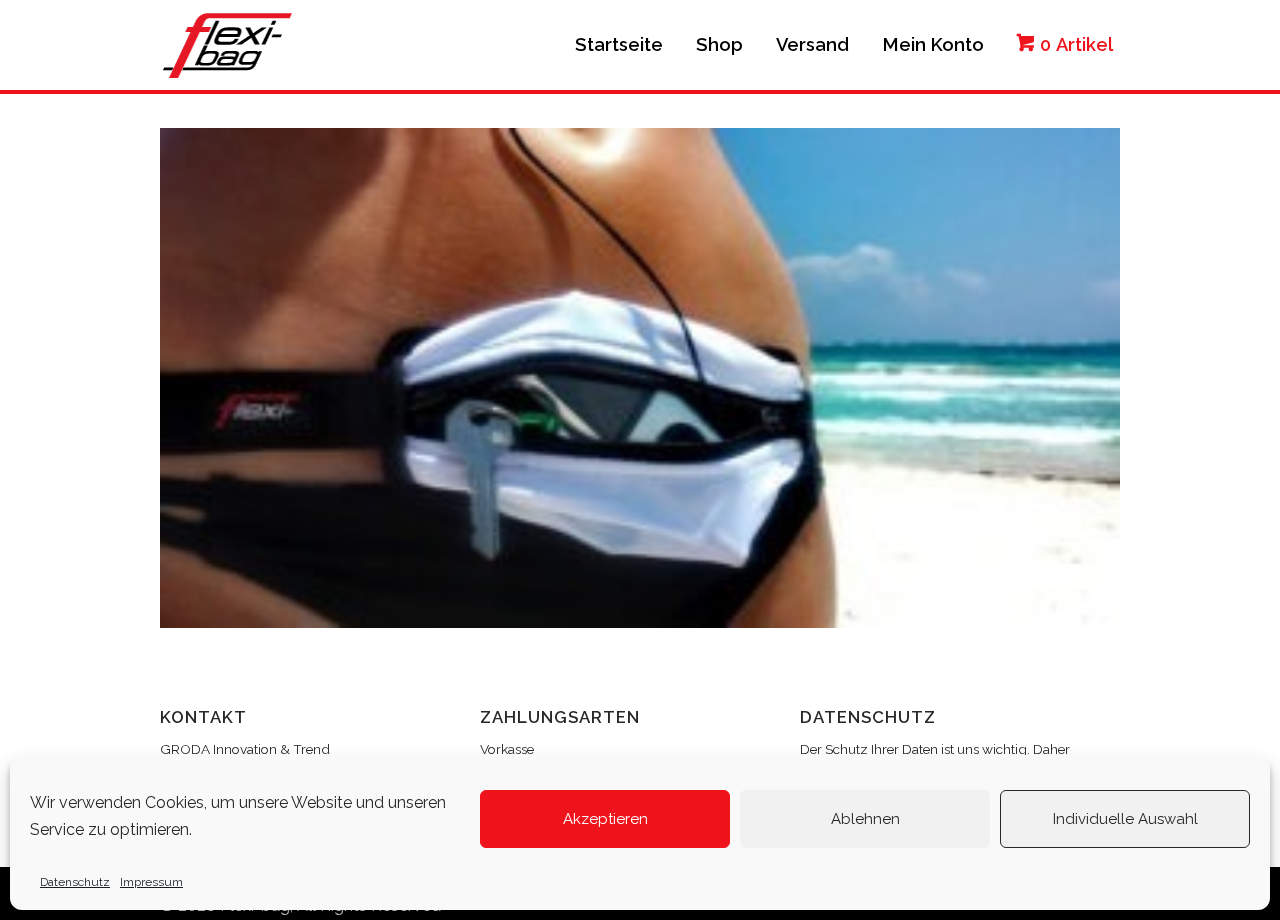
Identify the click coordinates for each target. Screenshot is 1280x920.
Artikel (1076, 44)
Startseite (619, 44)
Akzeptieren (605, 819)
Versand (812, 44)
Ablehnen (865, 819)
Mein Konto (933, 44)
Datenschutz (75, 882)
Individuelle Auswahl (1125, 819)
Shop (719, 44)
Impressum (151, 882)
